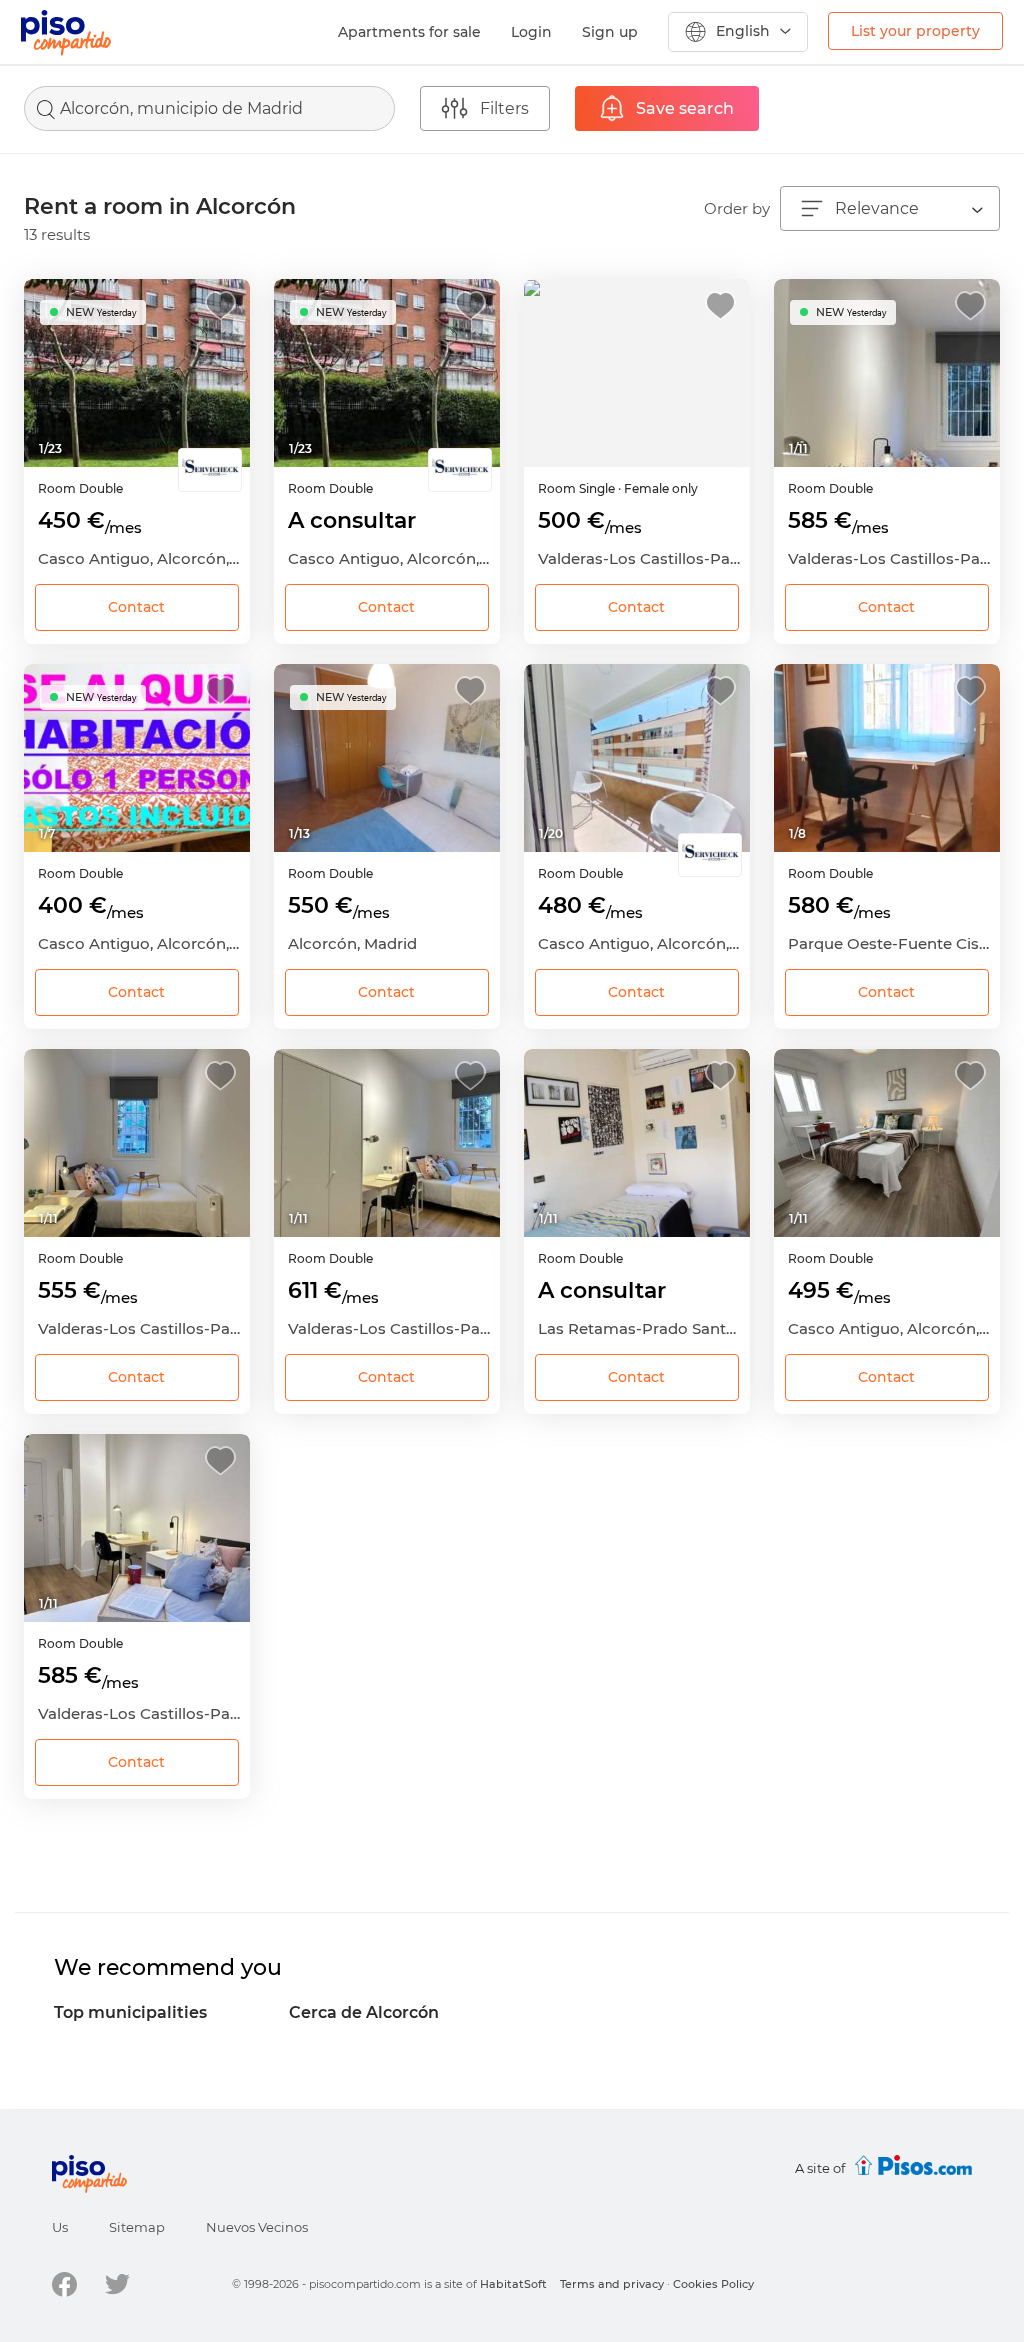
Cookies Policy (713, 2284)
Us (60, 2227)
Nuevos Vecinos (257, 2227)
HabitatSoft (513, 2284)
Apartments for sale (409, 32)
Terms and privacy (612, 2284)
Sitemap (137, 2227)
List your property (915, 31)
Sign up (610, 32)
